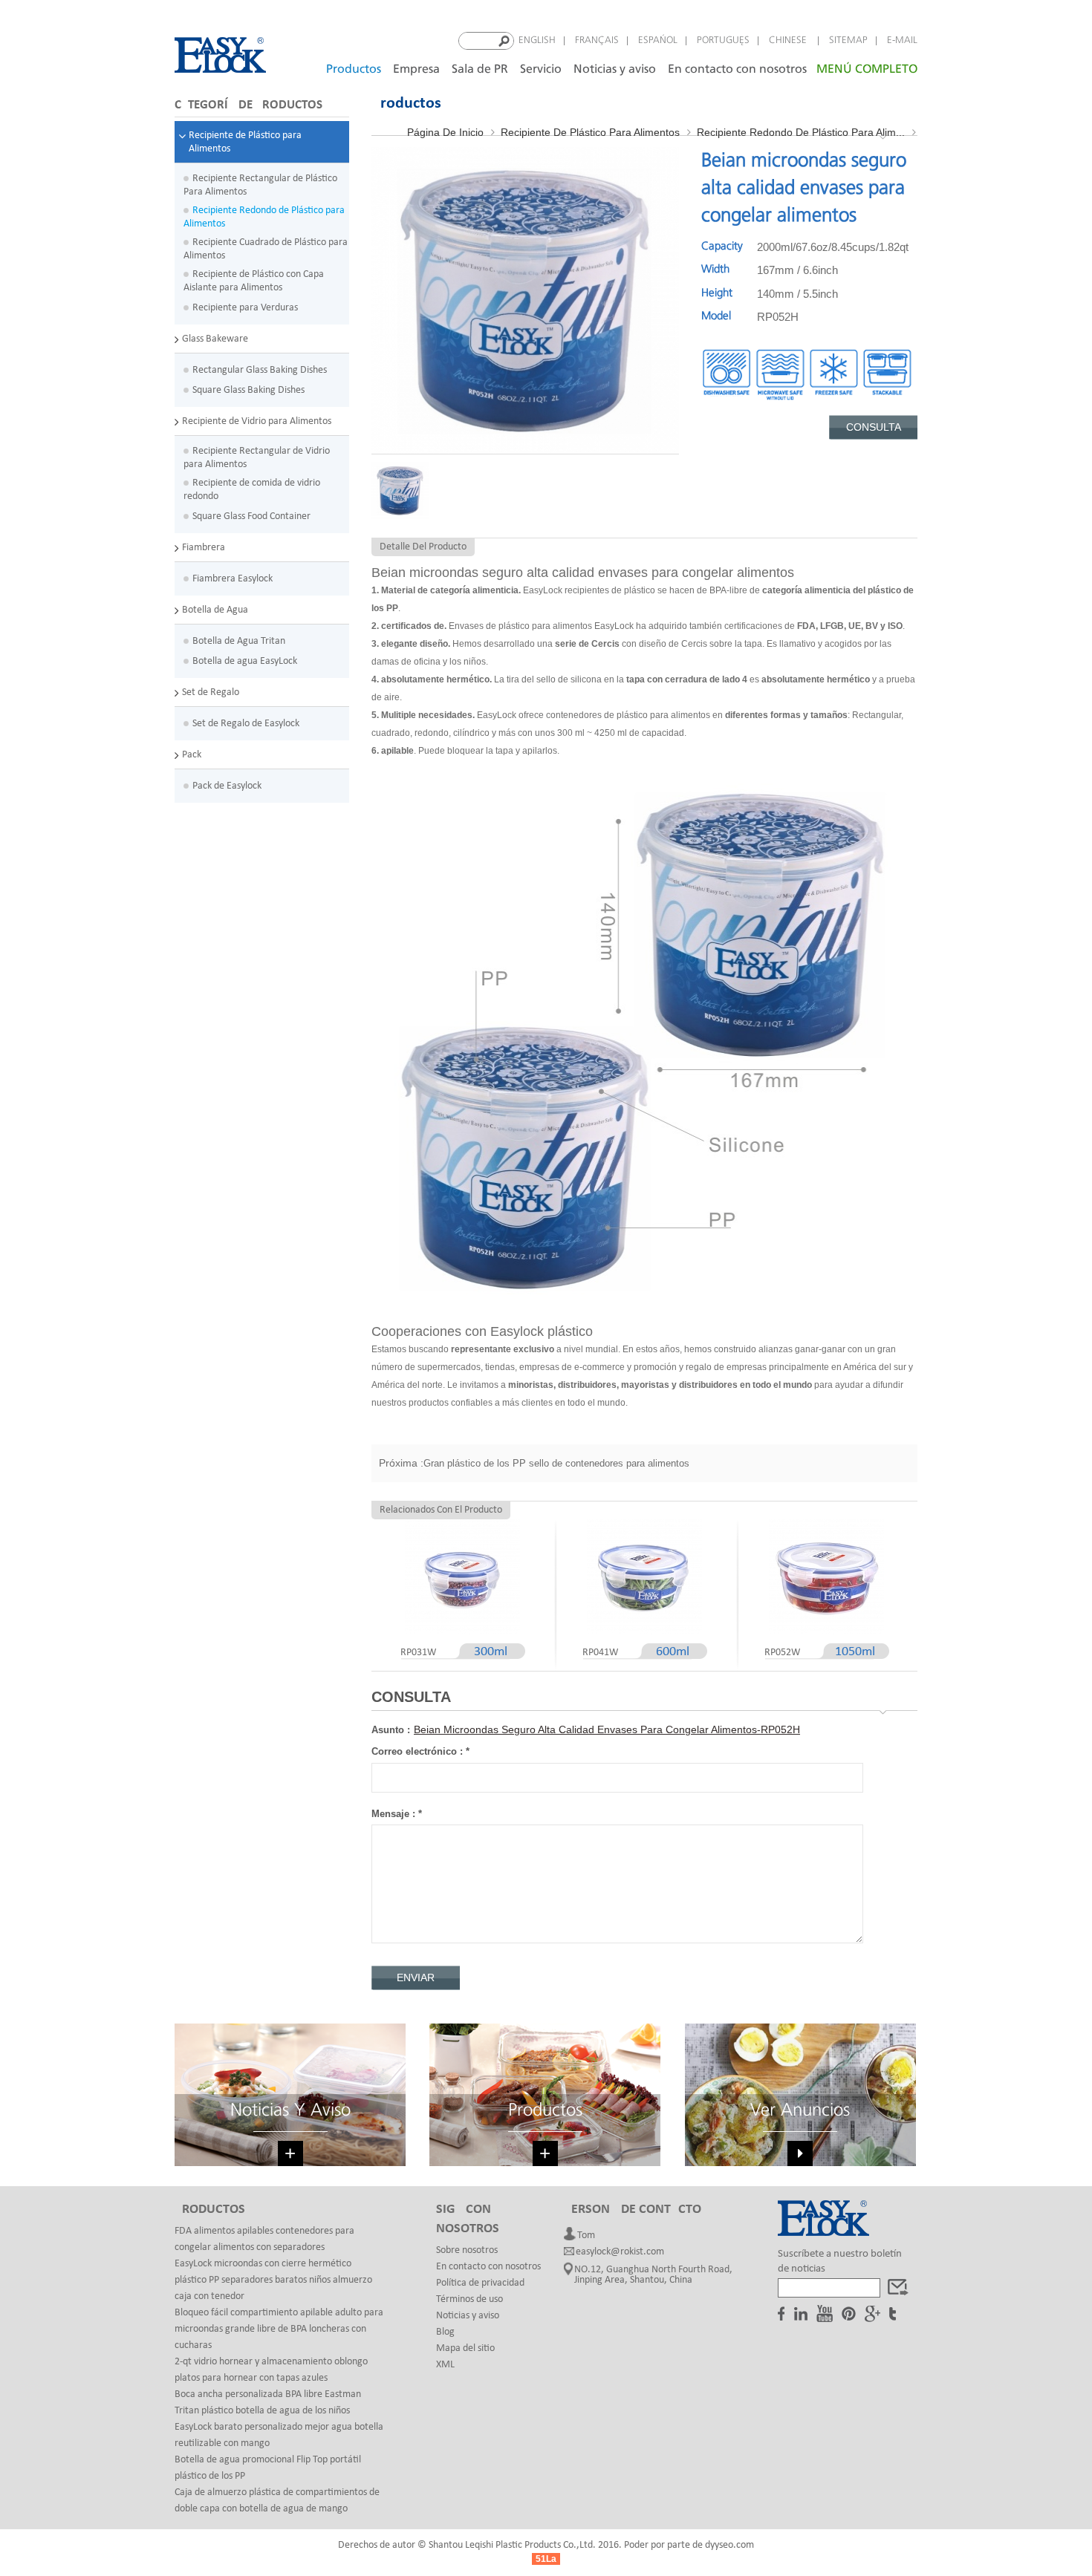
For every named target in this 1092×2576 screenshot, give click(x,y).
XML (445, 2365)
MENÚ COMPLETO (867, 69)
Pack (192, 755)
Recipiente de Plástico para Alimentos (245, 142)
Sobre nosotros (467, 2250)
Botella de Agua (215, 610)
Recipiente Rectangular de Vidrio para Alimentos (257, 458)
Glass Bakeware (215, 339)
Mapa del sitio (465, 2348)
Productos (354, 69)
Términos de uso (469, 2299)
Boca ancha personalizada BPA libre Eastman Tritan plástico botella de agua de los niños (268, 2403)
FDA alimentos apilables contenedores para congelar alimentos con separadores (264, 2239)
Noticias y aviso (615, 69)
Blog (445, 2332)
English (537, 40)
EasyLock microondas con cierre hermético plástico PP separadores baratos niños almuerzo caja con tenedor (273, 2280)
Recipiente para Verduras (245, 308)
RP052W (782, 1653)
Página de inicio (445, 132)
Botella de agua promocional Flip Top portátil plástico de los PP (268, 2468)
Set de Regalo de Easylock (246, 724)
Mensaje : (397, 1814)
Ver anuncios (800, 2111)
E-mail (902, 40)
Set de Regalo (211, 692)
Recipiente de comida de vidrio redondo (252, 490)
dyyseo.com (729, 2545)
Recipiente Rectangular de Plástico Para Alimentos (260, 185)
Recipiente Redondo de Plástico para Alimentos (264, 217)
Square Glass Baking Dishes (248, 390)
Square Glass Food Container (251, 516)
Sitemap (848, 40)
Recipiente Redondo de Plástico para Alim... (801, 132)
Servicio (541, 69)
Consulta (874, 427)
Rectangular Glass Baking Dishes (260, 370)
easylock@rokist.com (620, 2252)
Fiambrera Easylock (233, 579)
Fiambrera (204, 548)
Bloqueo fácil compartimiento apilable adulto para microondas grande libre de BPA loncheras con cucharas (279, 2329)
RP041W (600, 1653)
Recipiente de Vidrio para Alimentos (257, 421)
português (723, 40)
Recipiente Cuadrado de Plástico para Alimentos (266, 249)
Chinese (789, 40)
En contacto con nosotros (737, 69)
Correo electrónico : (420, 1751)
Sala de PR (480, 69)
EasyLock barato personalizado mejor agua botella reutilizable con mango (279, 2435)
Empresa (416, 69)
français (597, 40)
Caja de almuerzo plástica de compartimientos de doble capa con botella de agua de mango (277, 2501)
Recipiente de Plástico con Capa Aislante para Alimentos (254, 281)
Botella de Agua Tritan (239, 641)
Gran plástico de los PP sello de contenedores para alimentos (556, 1463)
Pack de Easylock (227, 786)
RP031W (418, 1653)
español (658, 40)
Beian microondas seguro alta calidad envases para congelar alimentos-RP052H (607, 1729)
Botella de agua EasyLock (245, 661)
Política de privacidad (480, 2283)
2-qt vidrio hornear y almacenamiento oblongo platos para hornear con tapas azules (271, 2370)
